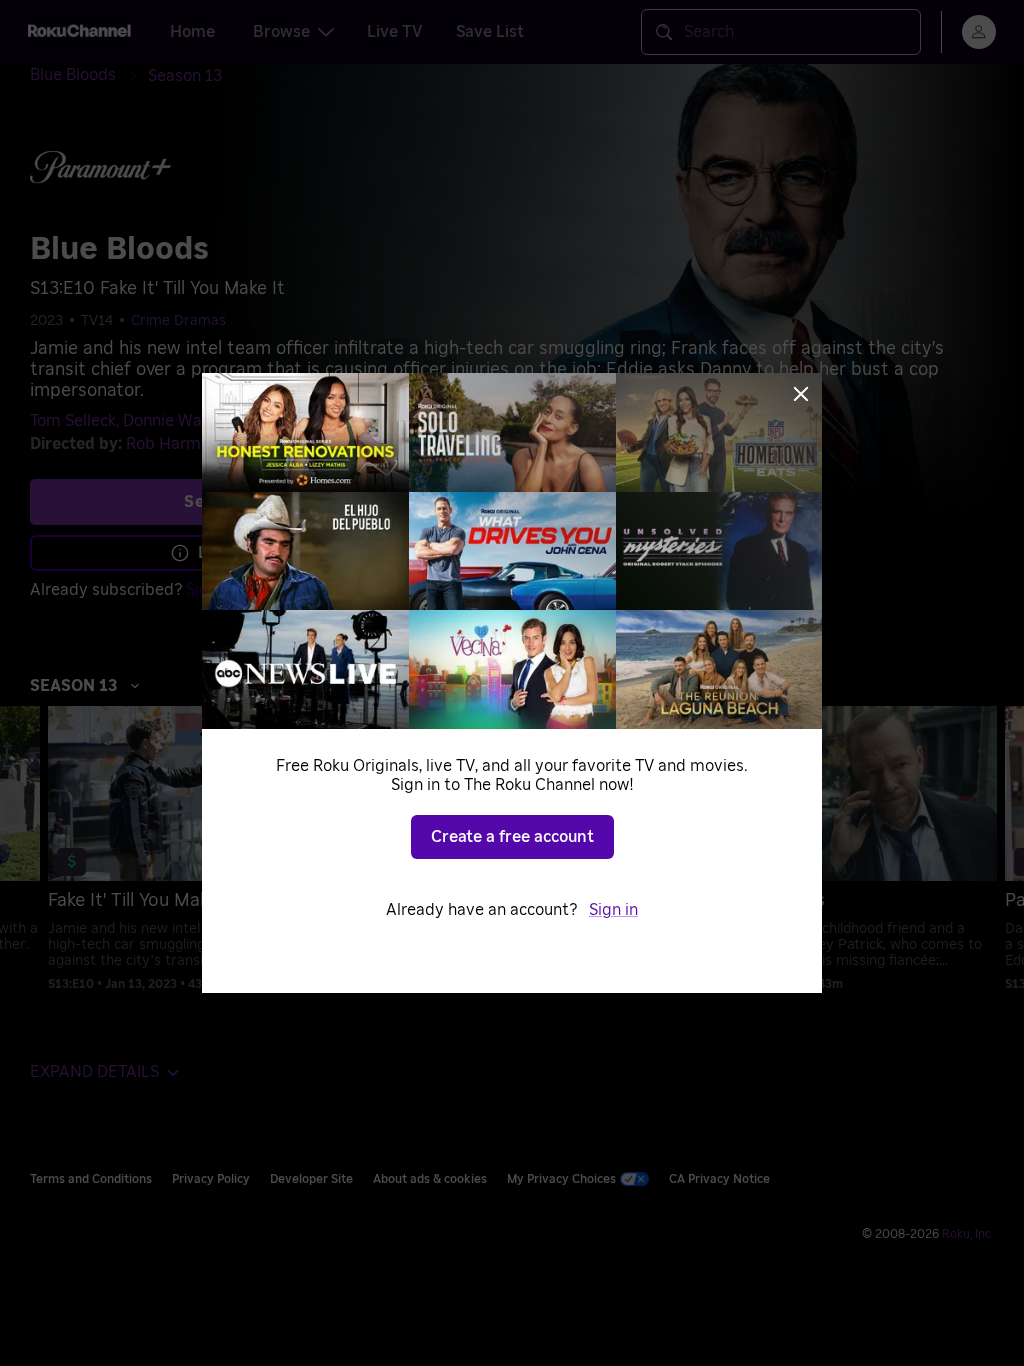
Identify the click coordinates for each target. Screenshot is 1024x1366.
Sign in (613, 910)
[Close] (801, 394)
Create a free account (512, 837)
